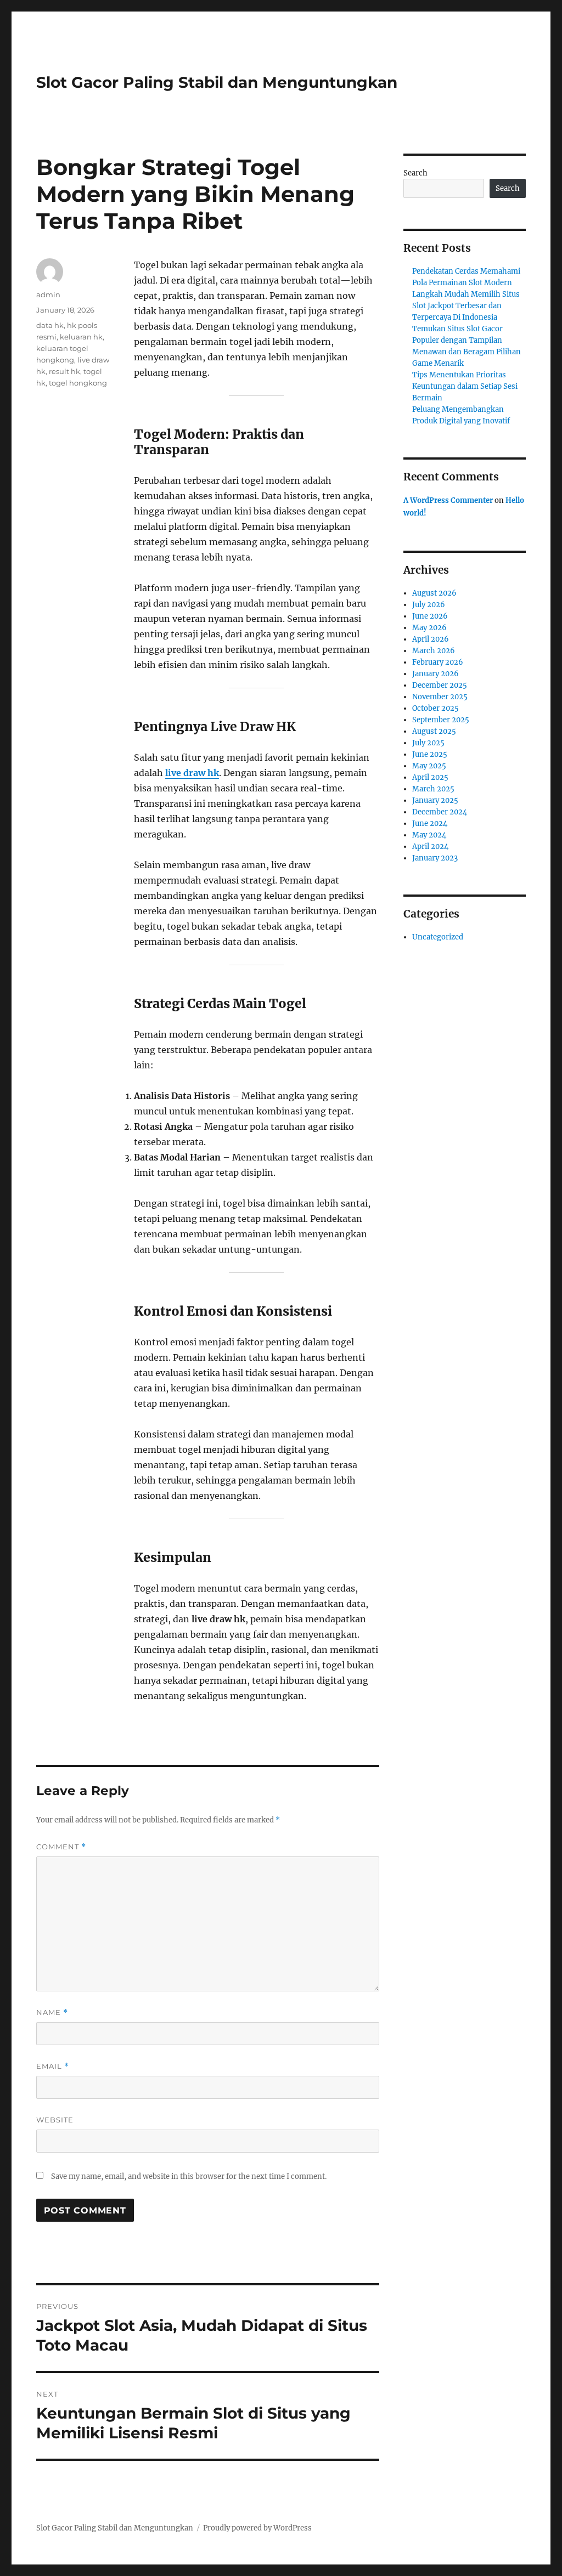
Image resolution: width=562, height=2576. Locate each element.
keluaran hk (81, 337)
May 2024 (429, 835)
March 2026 (434, 651)
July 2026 (429, 605)
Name (52, 2012)
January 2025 (435, 800)
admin (48, 295)
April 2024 (430, 847)
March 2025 (433, 789)
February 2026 (438, 662)
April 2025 (430, 777)
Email (53, 2066)
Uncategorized (438, 937)
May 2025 (429, 766)
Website (55, 2120)
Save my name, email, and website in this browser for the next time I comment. (189, 2176)
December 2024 (440, 812)
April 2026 (431, 639)
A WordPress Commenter (448, 500)
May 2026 (429, 628)
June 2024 (430, 823)
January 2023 (435, 858)
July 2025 (428, 743)
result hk (64, 371)
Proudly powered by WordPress (257, 2528)
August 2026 (434, 593)
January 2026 (435, 674)
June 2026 (430, 616)
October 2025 (435, 708)
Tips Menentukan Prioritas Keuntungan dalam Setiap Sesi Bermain (465, 386)
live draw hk (192, 773)
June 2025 (430, 754)
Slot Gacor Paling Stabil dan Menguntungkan (217, 82)
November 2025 (440, 697)
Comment (61, 1847)
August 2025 (434, 731)
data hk (50, 325)
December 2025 (440, 685)
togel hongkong (78, 383)
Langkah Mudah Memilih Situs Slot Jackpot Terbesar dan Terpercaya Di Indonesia (466, 306)
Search (415, 173)
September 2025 (441, 720)
